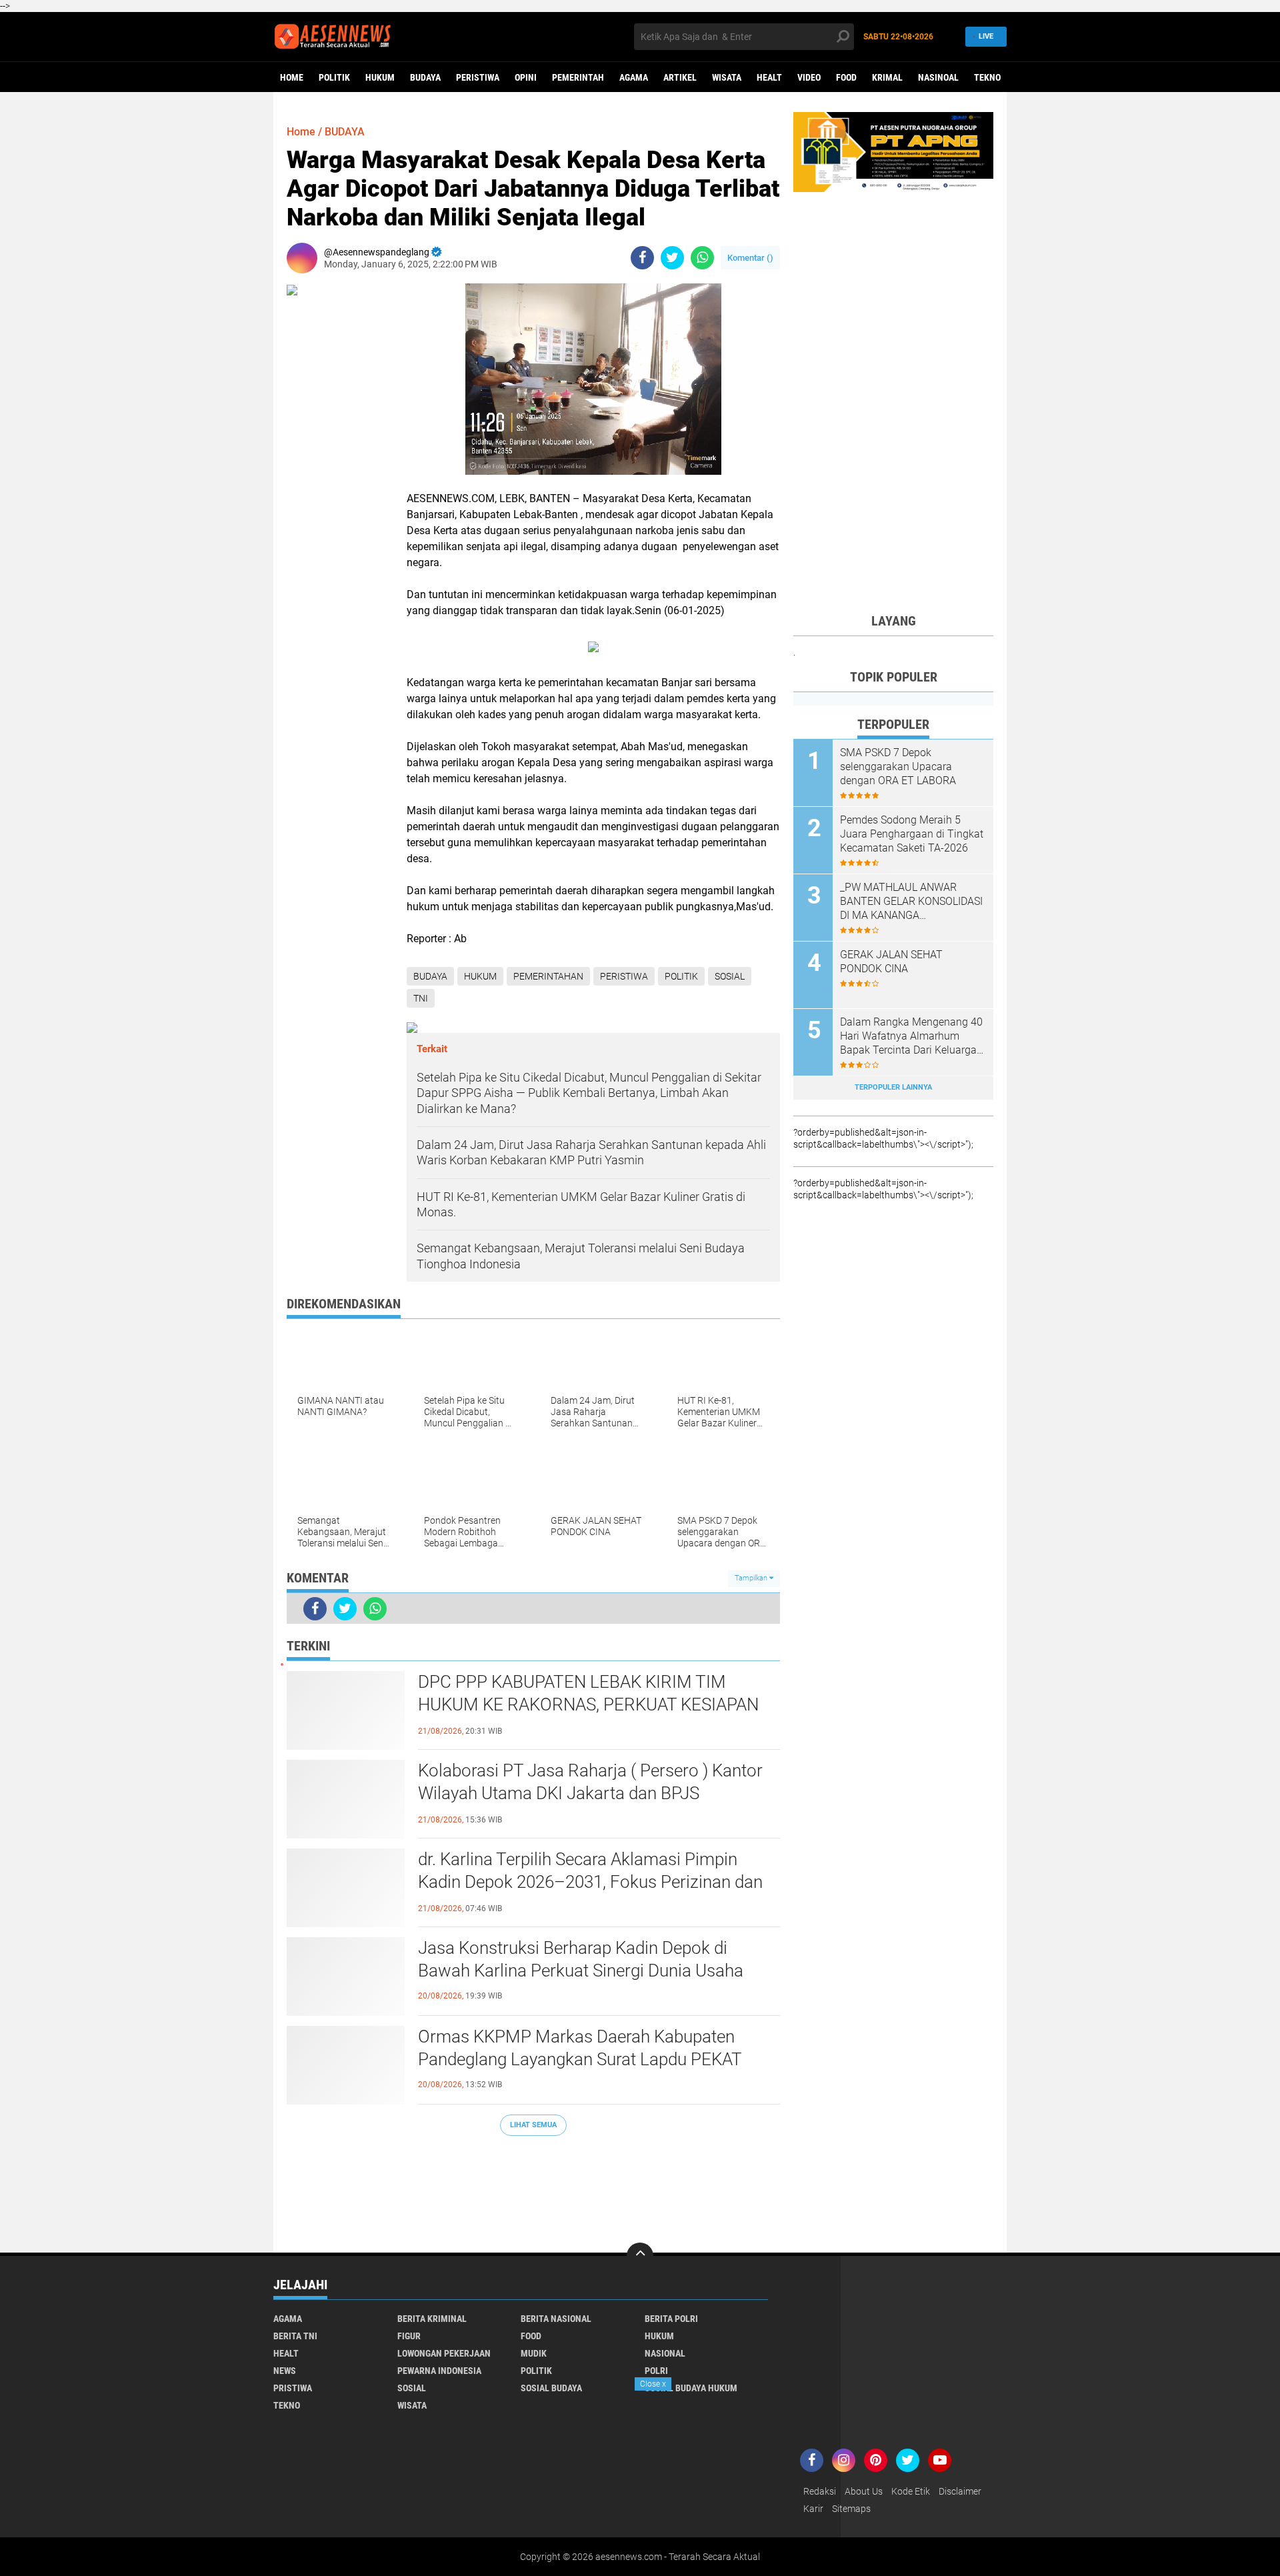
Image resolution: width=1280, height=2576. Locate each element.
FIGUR (409, 2336)
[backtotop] (640, 2256)
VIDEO (809, 77)
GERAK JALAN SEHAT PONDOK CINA (891, 962)
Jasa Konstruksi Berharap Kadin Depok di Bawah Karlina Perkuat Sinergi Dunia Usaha (581, 1959)
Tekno (987, 77)
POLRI (656, 2371)
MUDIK (534, 2353)
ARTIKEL (680, 77)
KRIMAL (887, 77)
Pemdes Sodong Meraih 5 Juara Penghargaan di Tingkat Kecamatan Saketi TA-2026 (912, 834)
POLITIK (334, 77)
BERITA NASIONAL (556, 2319)
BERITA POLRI (671, 2319)
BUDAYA (425, 77)
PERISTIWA (478, 77)
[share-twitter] (672, 258)
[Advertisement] (533, 2188)
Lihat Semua (533, 2125)
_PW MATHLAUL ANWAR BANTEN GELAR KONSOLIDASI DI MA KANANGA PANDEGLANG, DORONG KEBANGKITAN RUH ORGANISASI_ (911, 902)
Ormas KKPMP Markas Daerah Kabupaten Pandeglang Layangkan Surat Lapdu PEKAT (580, 2048)
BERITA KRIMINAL (432, 2319)
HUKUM (380, 77)
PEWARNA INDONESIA (439, 2371)
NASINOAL (938, 77)
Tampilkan (752, 1578)
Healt (769, 77)
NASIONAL (665, 2353)
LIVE (986, 36)
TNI (421, 998)
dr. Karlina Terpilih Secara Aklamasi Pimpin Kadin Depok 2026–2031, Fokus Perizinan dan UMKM (590, 1882)
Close (653, 2384)
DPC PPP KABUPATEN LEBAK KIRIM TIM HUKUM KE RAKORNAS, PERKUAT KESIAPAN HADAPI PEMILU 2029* (588, 1704)
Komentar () (750, 258)
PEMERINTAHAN (548, 976)
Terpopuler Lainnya (893, 1087)
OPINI (526, 77)
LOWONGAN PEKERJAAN (444, 2353)
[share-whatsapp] (702, 258)
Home (292, 77)
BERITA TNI (295, 2336)
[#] (893, 151)
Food (846, 77)
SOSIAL (730, 976)
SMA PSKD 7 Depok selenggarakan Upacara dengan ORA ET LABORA (898, 767)
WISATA (727, 77)
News (285, 2371)
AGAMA (634, 77)
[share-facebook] (642, 258)
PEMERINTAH (578, 77)
